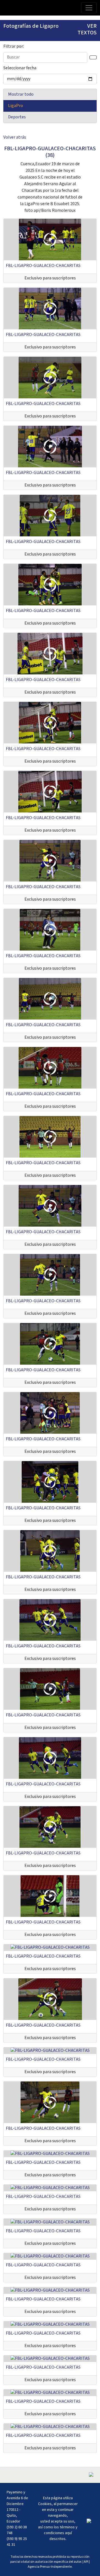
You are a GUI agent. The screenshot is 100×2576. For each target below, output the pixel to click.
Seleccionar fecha (20, 68)
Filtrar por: (14, 46)
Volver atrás (15, 137)
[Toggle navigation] (89, 8)
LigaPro (16, 106)
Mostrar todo (21, 94)
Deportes (17, 117)
